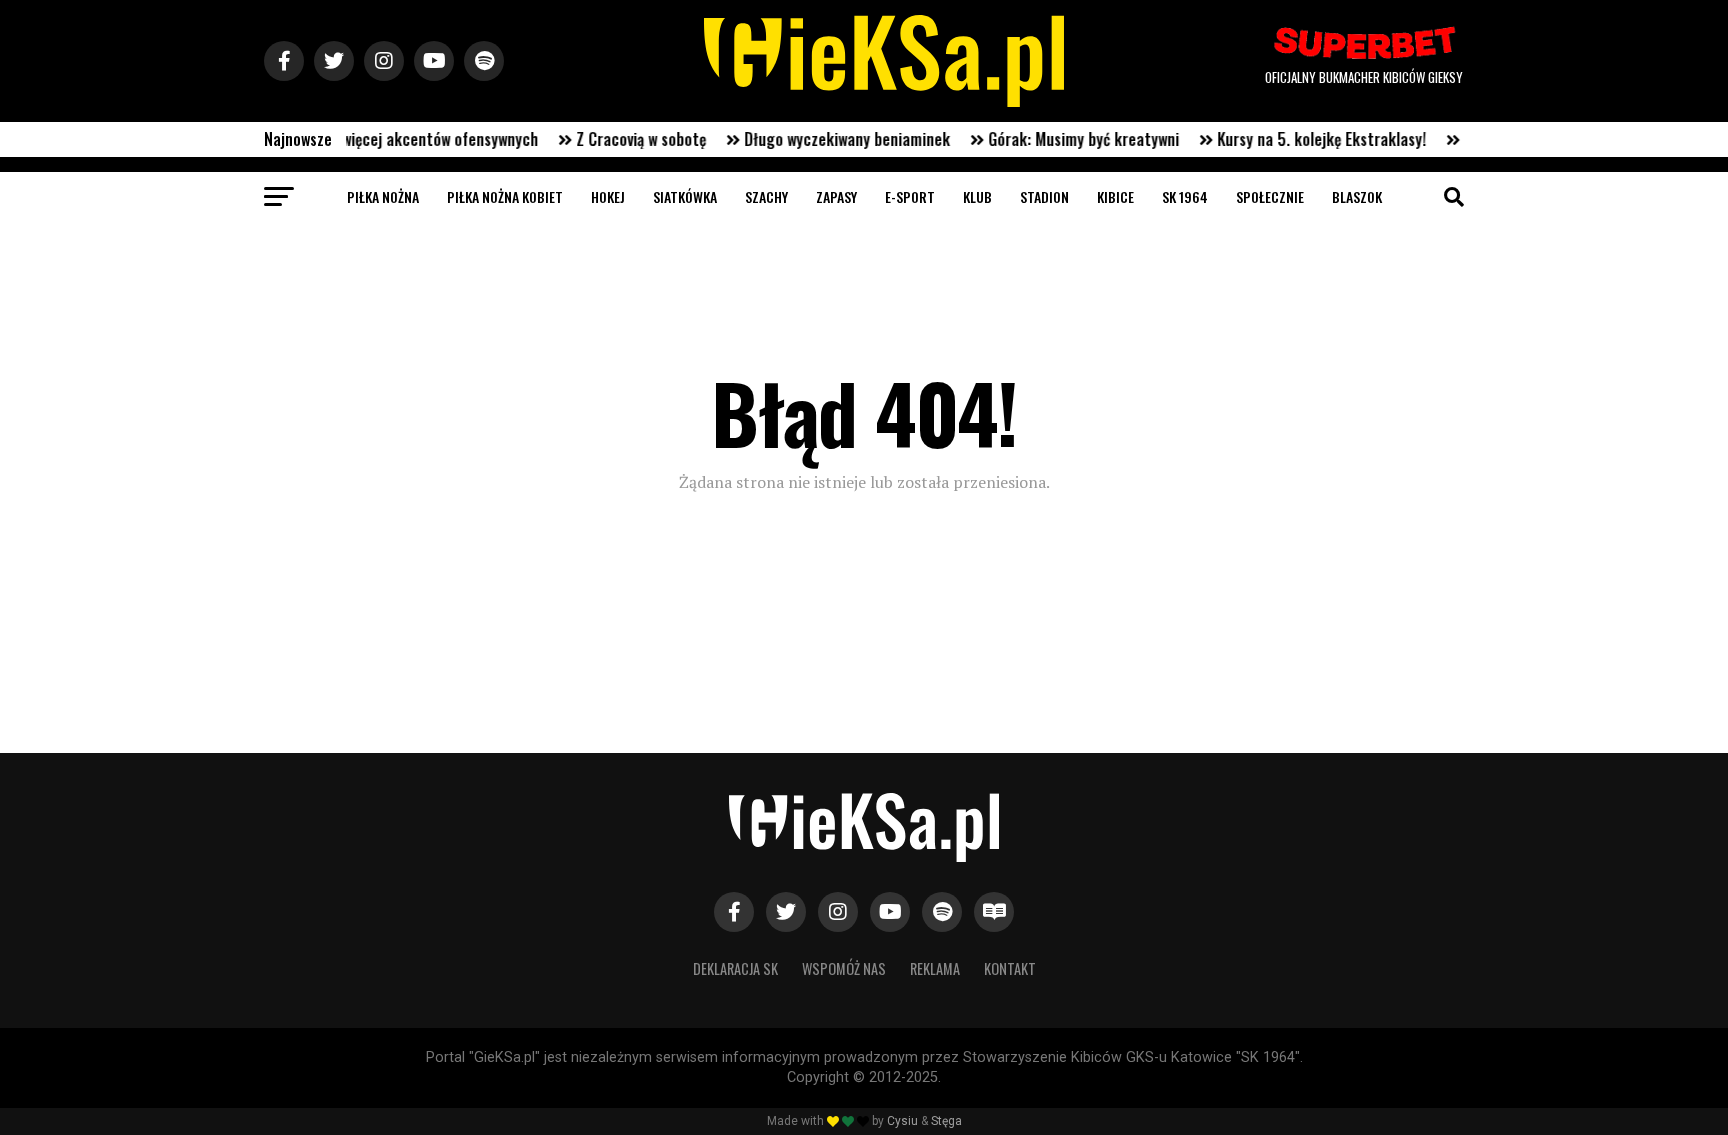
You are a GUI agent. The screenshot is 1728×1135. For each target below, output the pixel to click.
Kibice (1115, 196)
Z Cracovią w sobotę (618, 139)
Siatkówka (685, 196)
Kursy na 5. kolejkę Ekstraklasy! (1298, 139)
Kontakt (1010, 968)
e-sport (910, 196)
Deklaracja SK (735, 968)
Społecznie (1270, 196)
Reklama (935, 968)
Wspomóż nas (844, 968)
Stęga (946, 1121)
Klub (977, 196)
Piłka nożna (383, 196)
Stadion (1044, 196)
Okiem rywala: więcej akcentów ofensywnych (369, 139)
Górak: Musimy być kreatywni (1060, 139)
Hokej (608, 196)
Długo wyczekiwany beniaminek (824, 139)
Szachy (766, 196)
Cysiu (902, 1121)
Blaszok (1357, 196)
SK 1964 (1185, 196)
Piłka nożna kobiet (505, 196)
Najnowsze (298, 139)
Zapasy (836, 196)
